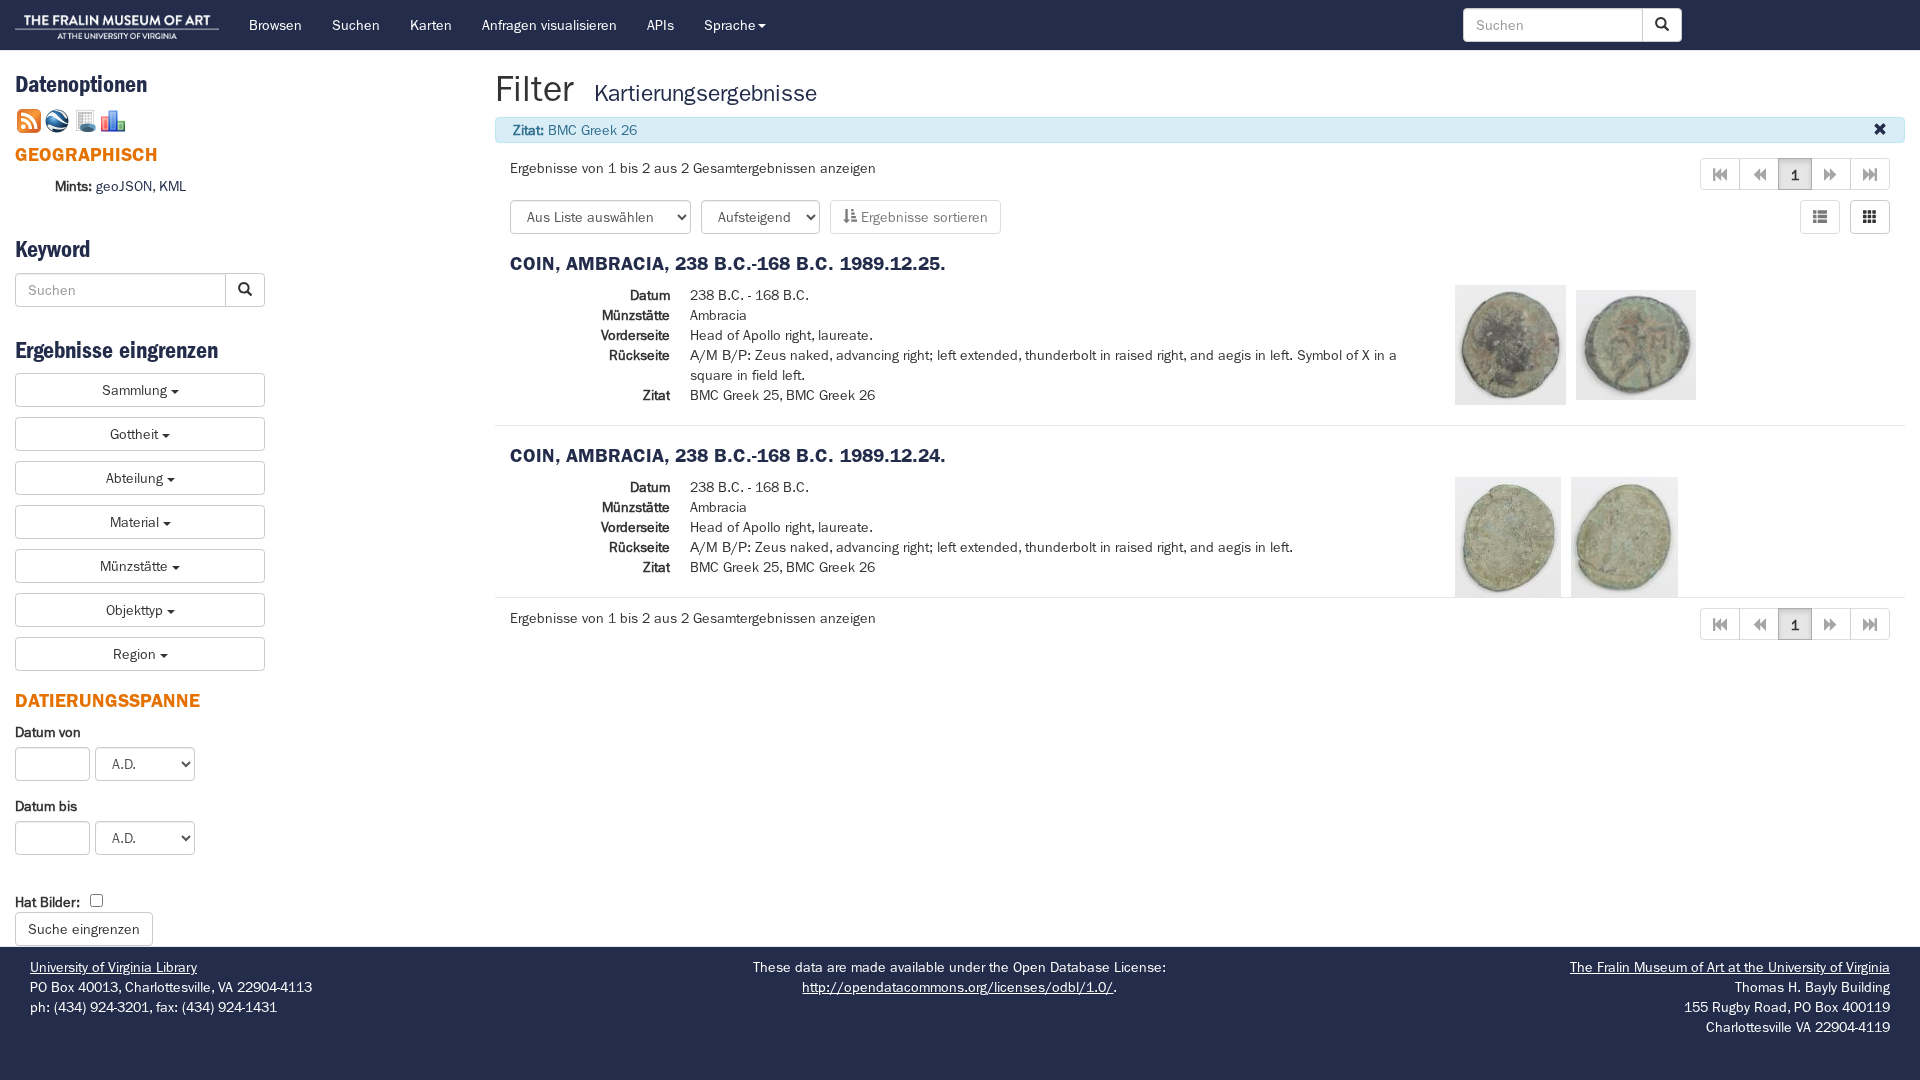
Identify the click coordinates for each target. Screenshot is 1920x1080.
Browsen (275, 25)
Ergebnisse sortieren (922, 217)
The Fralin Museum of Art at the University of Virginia (1730, 967)
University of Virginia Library (113, 967)
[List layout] (1820, 217)
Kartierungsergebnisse (705, 93)
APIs (660, 25)
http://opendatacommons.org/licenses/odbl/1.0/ (957, 987)
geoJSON (124, 186)
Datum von (48, 732)
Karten (431, 25)
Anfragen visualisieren (549, 25)
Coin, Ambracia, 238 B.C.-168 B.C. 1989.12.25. (728, 263)
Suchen (356, 25)
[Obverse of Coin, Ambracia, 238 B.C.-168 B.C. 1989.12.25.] (1510, 343)
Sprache (730, 25)
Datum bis (46, 806)
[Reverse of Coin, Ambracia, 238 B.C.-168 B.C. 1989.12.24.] (1624, 535)
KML (172, 186)
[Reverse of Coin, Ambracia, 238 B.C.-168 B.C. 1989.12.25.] (1636, 343)
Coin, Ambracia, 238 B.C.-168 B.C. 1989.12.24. (728, 455)
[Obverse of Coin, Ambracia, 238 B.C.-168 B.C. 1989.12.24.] (1508, 535)
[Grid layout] (1870, 217)
